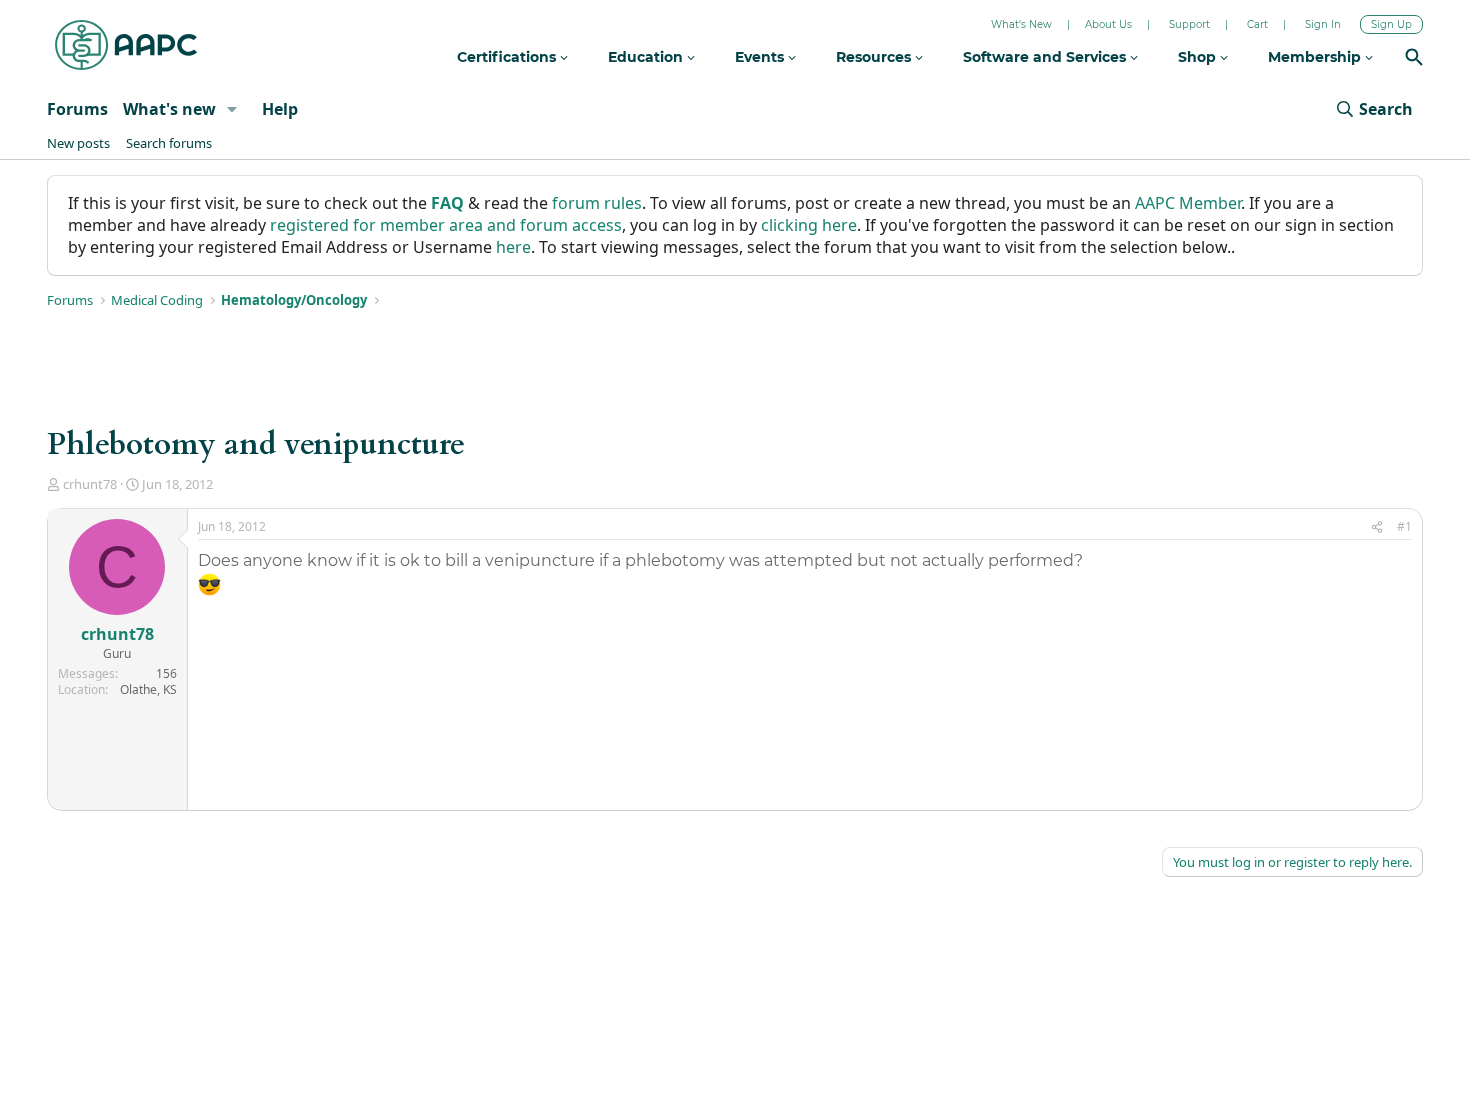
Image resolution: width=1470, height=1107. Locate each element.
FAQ (447, 203)
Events (761, 57)
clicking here (809, 225)
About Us (1108, 24)
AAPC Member (1188, 203)
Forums (77, 109)
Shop (1199, 57)
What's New (1021, 24)
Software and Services (1046, 57)
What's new (169, 109)
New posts (78, 143)
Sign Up (1391, 24)
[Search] (1414, 59)
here (513, 247)
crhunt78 (90, 484)
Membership (1316, 57)
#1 (1404, 526)
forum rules (597, 203)
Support (1189, 24)
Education (647, 57)
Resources (875, 57)
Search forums (169, 143)
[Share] (1377, 527)
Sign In (1323, 24)
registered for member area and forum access (446, 225)
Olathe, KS (148, 689)
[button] (232, 109)
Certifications (508, 57)
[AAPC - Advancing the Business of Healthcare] (126, 45)
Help (280, 109)
